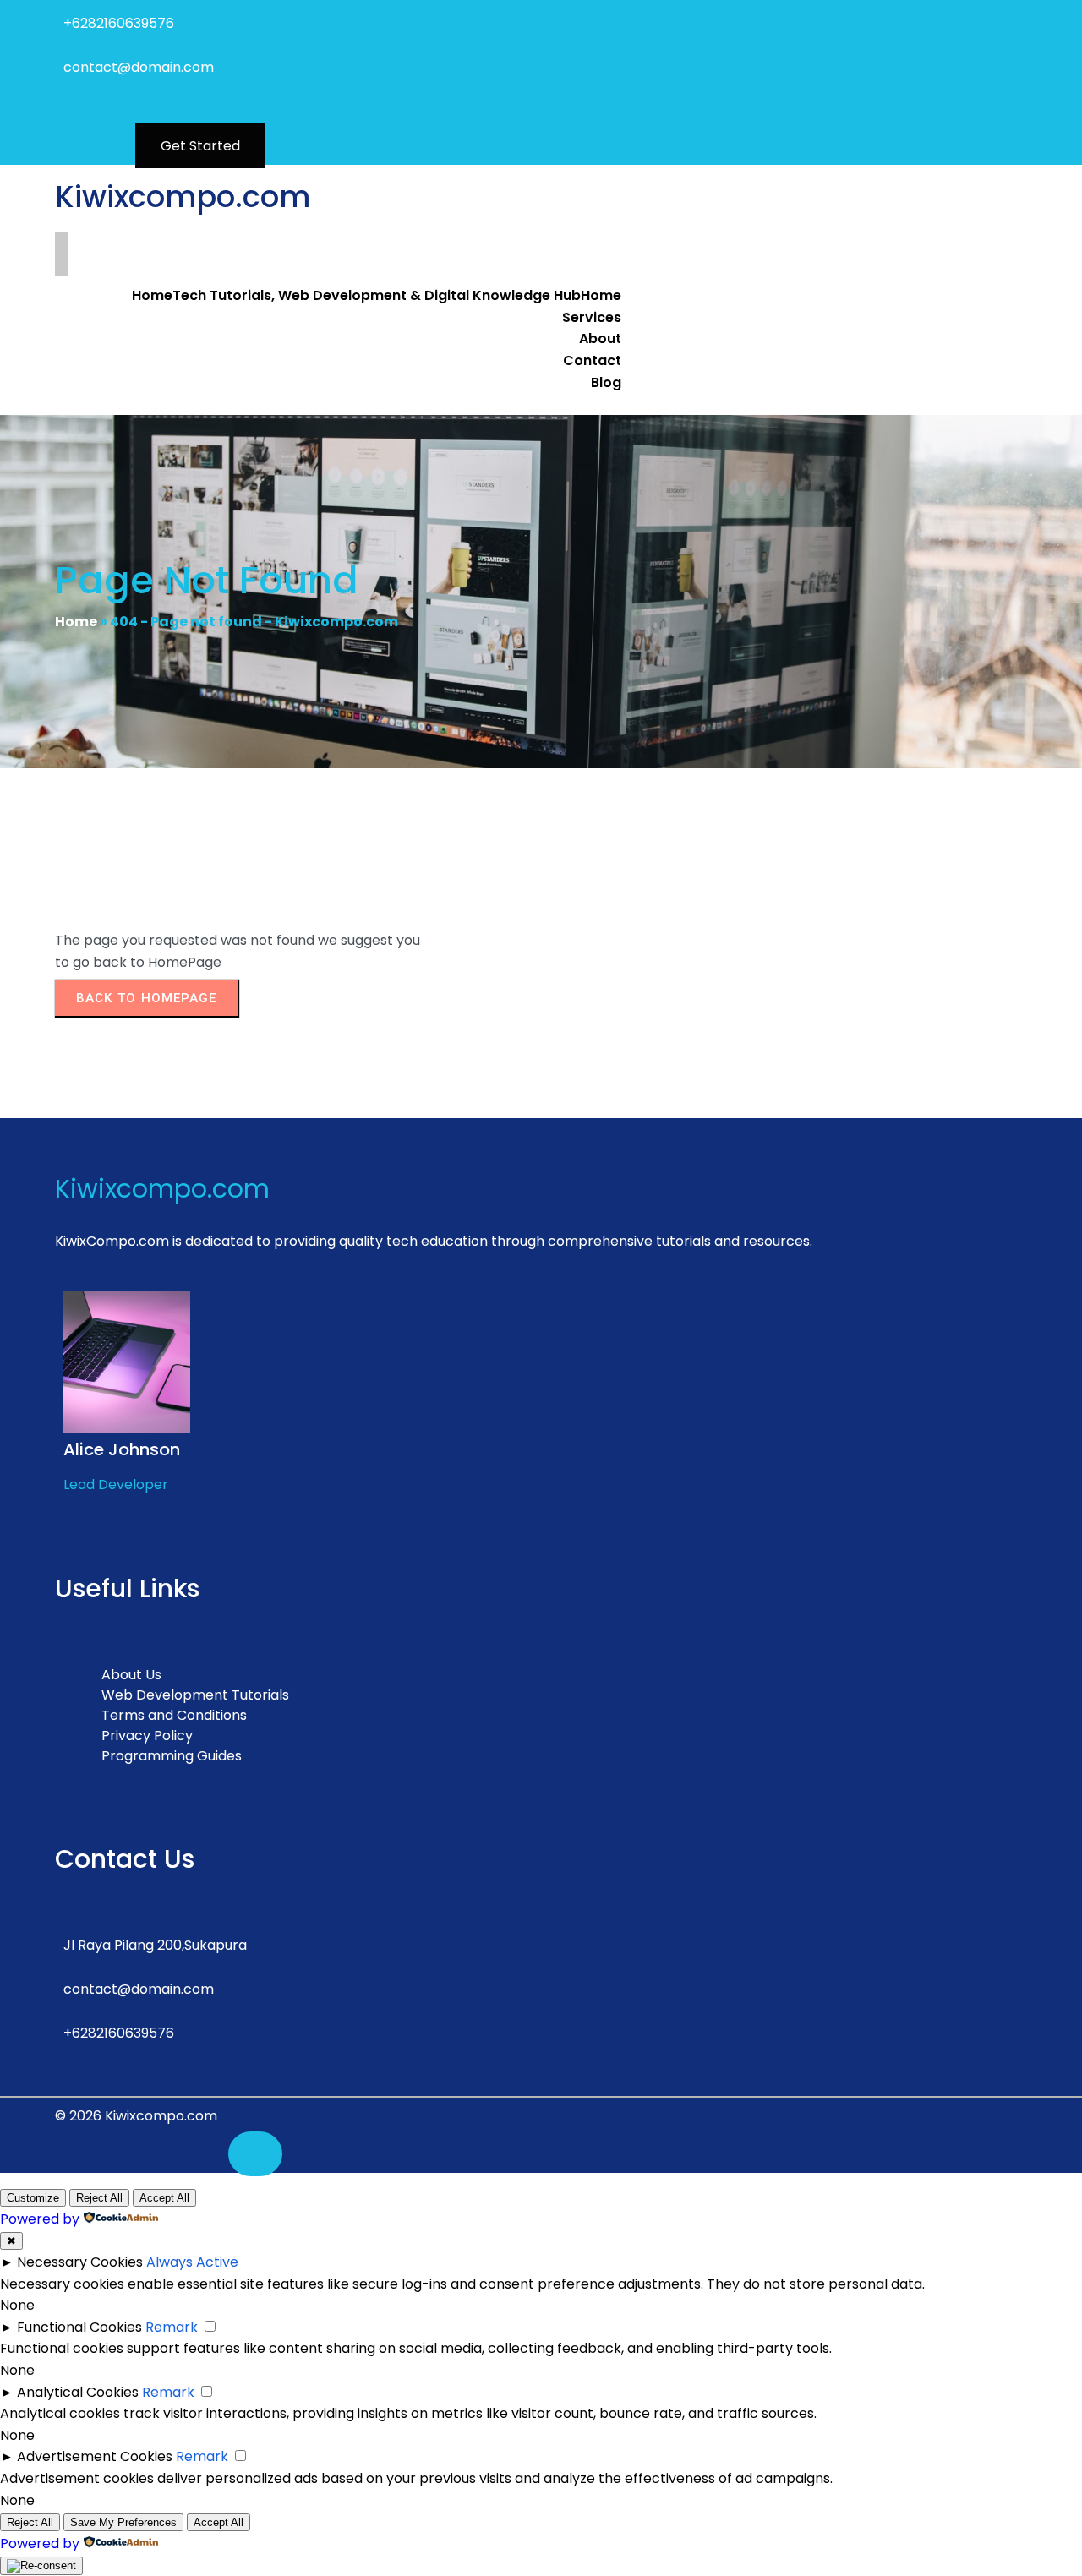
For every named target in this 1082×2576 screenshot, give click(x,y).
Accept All (164, 2198)
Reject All (99, 2198)
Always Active (192, 2262)
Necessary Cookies (80, 2262)
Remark (172, 2327)
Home (76, 622)
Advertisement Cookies (95, 2456)
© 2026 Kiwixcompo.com (136, 2116)
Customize (33, 2198)
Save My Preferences (123, 2522)
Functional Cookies (79, 2327)
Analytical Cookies (78, 2392)
